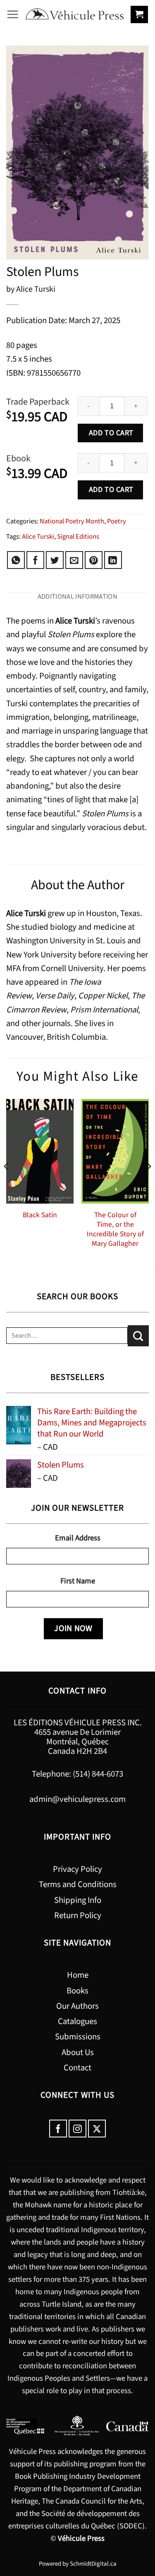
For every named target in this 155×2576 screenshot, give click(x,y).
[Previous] (7, 1183)
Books (77, 1991)
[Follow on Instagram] (77, 2129)
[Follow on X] (97, 2129)
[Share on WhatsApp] (16, 560)
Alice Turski (38, 537)
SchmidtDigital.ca (93, 2564)
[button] (13, 14)
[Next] (148, 1183)
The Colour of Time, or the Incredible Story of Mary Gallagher (115, 1229)
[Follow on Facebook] (58, 2129)
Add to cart (110, 433)
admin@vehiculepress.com (77, 1799)
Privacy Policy (77, 1869)
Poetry (117, 521)
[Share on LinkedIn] (113, 560)
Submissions (78, 2037)
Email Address (78, 1538)
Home (78, 1975)
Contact (77, 2068)
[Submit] (138, 1336)
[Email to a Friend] (74, 560)
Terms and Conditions (78, 1884)
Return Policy (78, 1915)
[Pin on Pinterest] (94, 560)
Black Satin (40, 1215)
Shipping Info (78, 1900)
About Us (78, 2052)
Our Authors (77, 2006)
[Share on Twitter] (55, 560)
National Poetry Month (72, 521)
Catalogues (77, 2021)
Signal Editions (78, 537)
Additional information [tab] (77, 597)
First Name (78, 1581)
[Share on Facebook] (35, 560)
